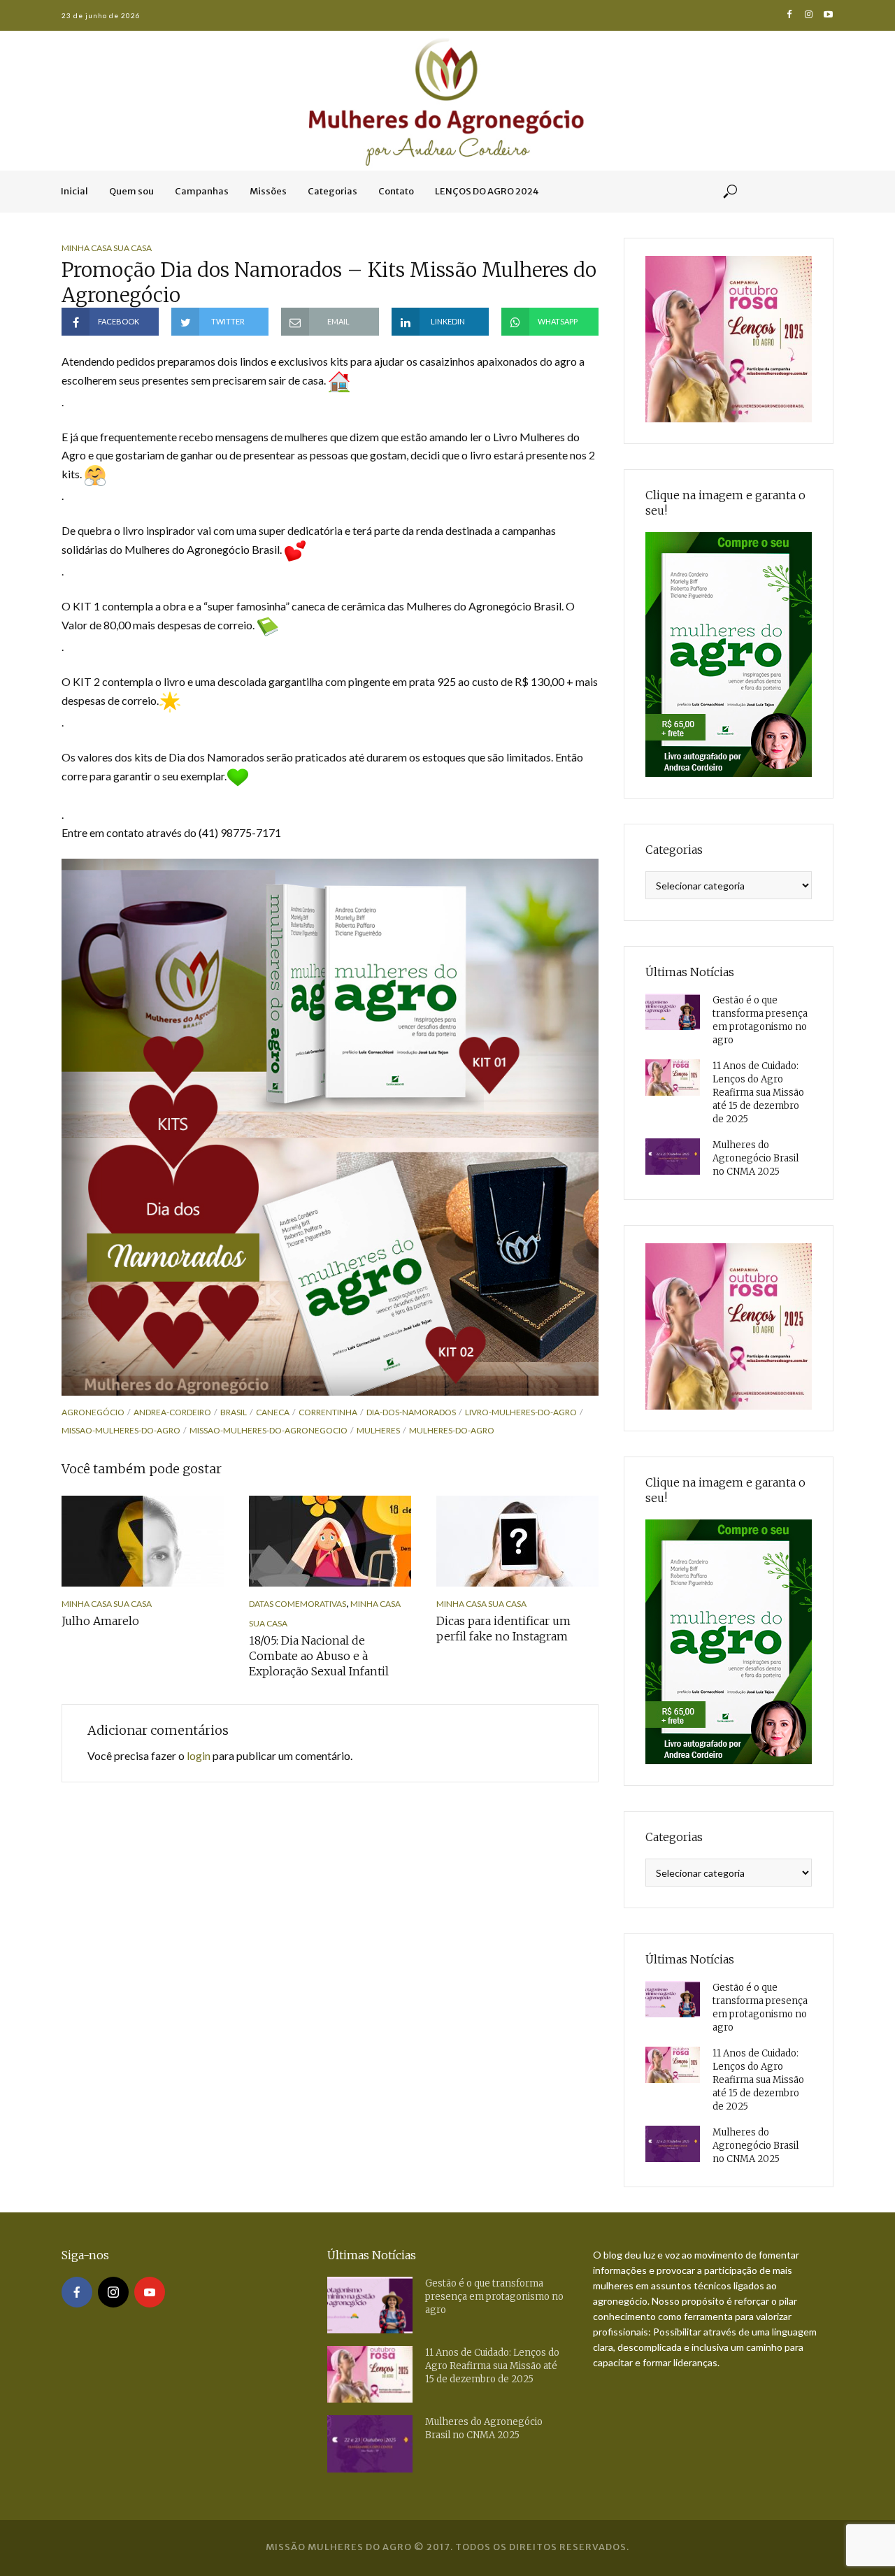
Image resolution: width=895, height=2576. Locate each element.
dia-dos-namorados (411, 1412)
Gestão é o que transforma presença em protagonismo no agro (760, 1020)
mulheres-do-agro (452, 1430)
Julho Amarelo (100, 1621)
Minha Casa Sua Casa (107, 248)
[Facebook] (77, 2292)
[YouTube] (150, 2292)
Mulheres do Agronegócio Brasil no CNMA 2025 (756, 1158)
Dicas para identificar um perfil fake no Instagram (503, 1629)
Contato (396, 191)
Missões (268, 191)
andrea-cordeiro (172, 1412)
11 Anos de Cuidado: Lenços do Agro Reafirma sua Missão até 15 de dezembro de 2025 (758, 1093)
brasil (234, 1412)
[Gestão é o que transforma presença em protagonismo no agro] (673, 1012)
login (199, 1755)
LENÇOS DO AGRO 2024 (487, 191)
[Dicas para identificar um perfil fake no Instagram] (517, 1541)
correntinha (328, 1412)
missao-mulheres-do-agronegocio (268, 1430)
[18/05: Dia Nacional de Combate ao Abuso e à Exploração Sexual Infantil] (330, 1541)
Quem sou (131, 191)
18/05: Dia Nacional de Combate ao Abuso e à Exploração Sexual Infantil (319, 1656)
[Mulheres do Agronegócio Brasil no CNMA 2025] (673, 1157)
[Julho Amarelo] (143, 1541)
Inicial (74, 191)
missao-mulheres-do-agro (121, 1430)
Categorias (332, 191)
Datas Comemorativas (298, 1604)
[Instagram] (113, 2292)
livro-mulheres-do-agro (521, 1412)
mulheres (378, 1430)
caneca (273, 1412)
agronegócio (93, 1412)
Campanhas (202, 191)
